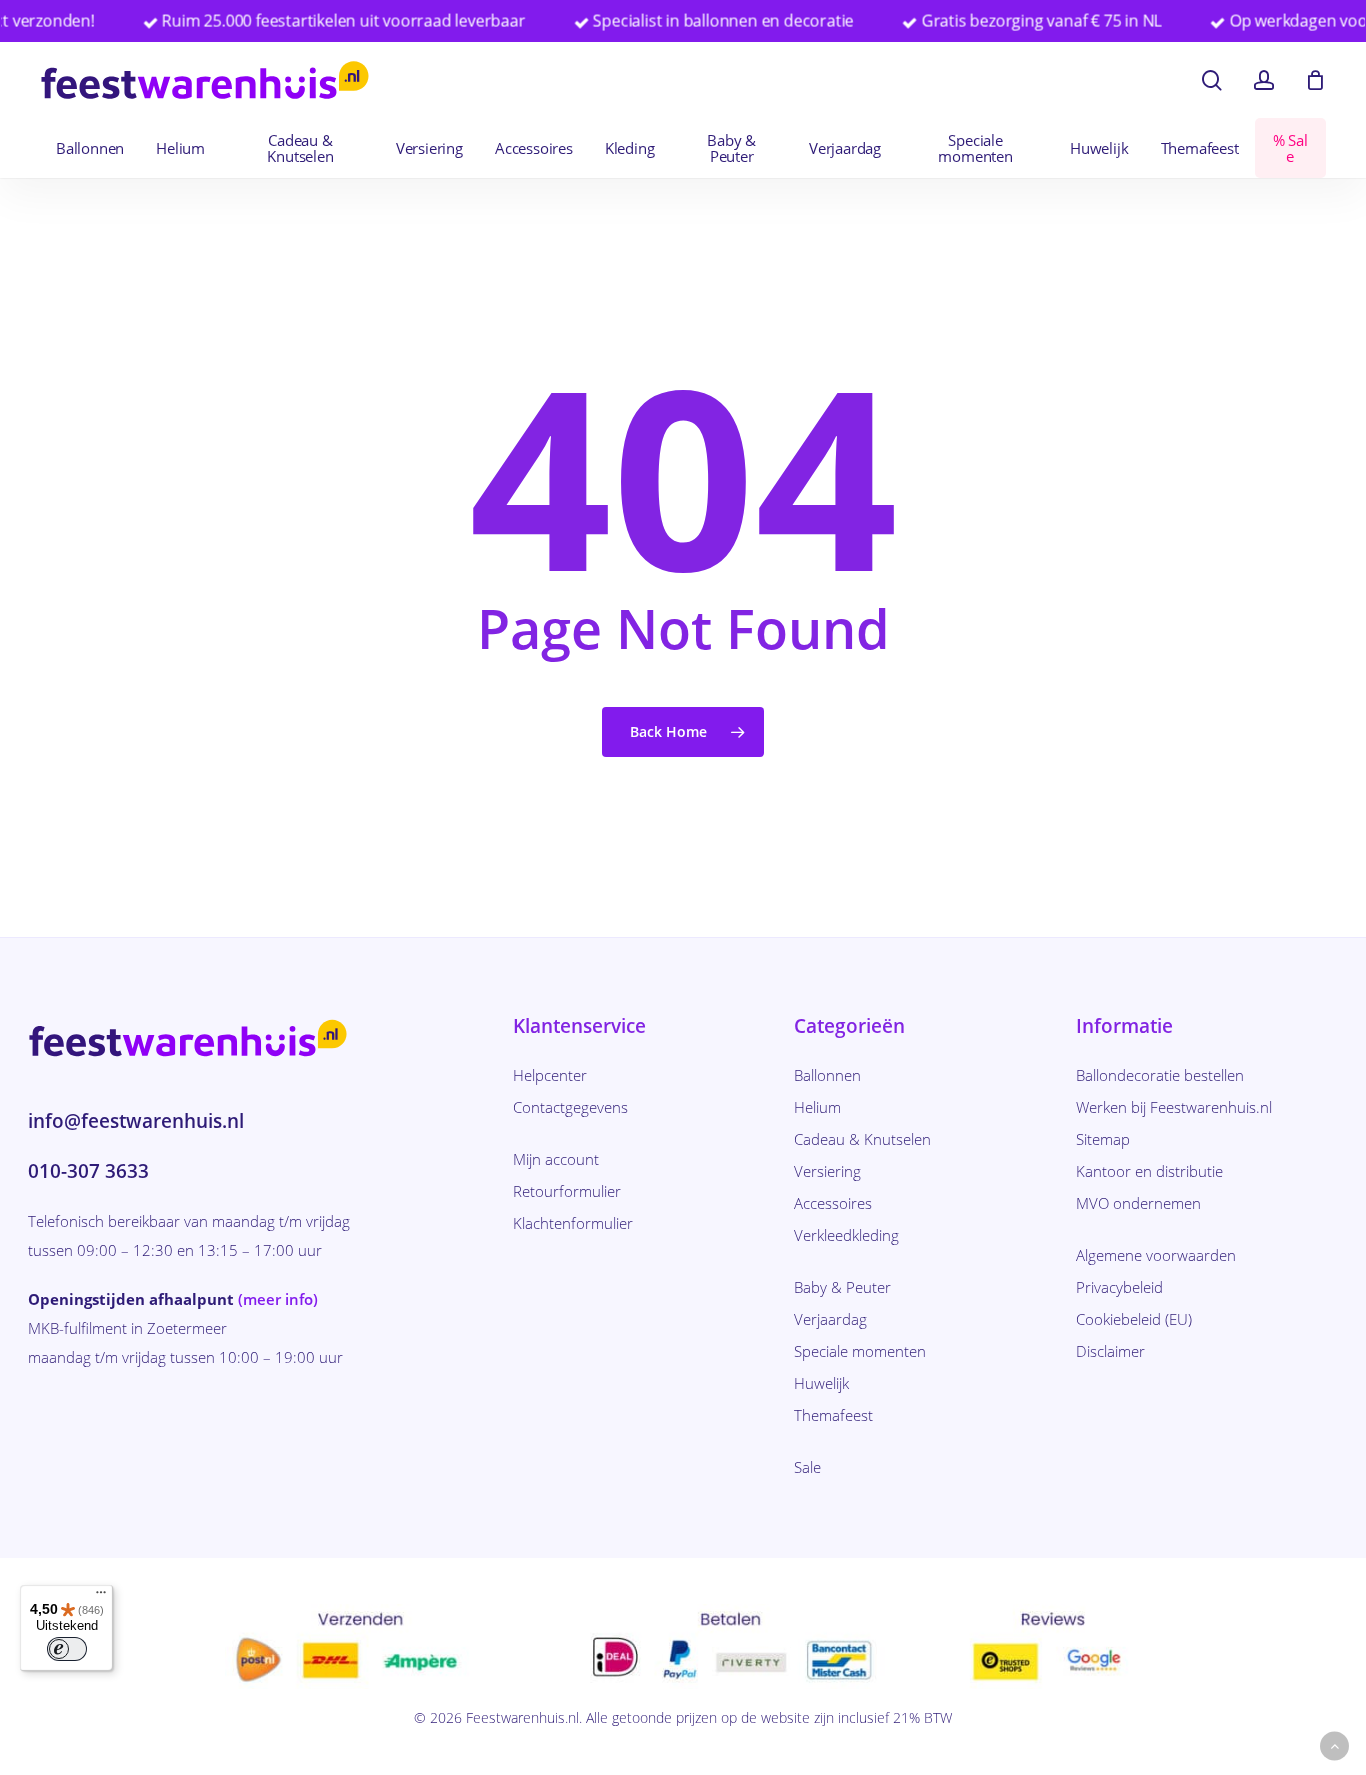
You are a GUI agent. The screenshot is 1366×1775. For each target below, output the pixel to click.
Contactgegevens (570, 1107)
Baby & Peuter (842, 1287)
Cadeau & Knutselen (862, 1139)
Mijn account (556, 1159)
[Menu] (101, 1597)
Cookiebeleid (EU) (1134, 1319)
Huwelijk (821, 1383)
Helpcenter (550, 1075)
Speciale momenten (860, 1351)
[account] (1264, 80)
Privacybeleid (1119, 1287)
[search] (1212, 80)
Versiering (827, 1171)
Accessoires (833, 1203)
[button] (1334, 1746)
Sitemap (1103, 1139)
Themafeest (833, 1415)
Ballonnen (827, 1075)
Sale (807, 1467)
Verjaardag (830, 1319)
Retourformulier (567, 1191)
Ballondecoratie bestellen (1160, 1075)
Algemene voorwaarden (1156, 1255)
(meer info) (278, 1299)
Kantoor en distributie (1149, 1171)
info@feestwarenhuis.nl (136, 1121)
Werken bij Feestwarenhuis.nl (1174, 1107)
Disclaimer (1110, 1351)
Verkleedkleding (846, 1235)
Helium (817, 1107)
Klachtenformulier (573, 1223)
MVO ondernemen (1138, 1203)
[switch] (67, 1649)
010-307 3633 (88, 1171)
